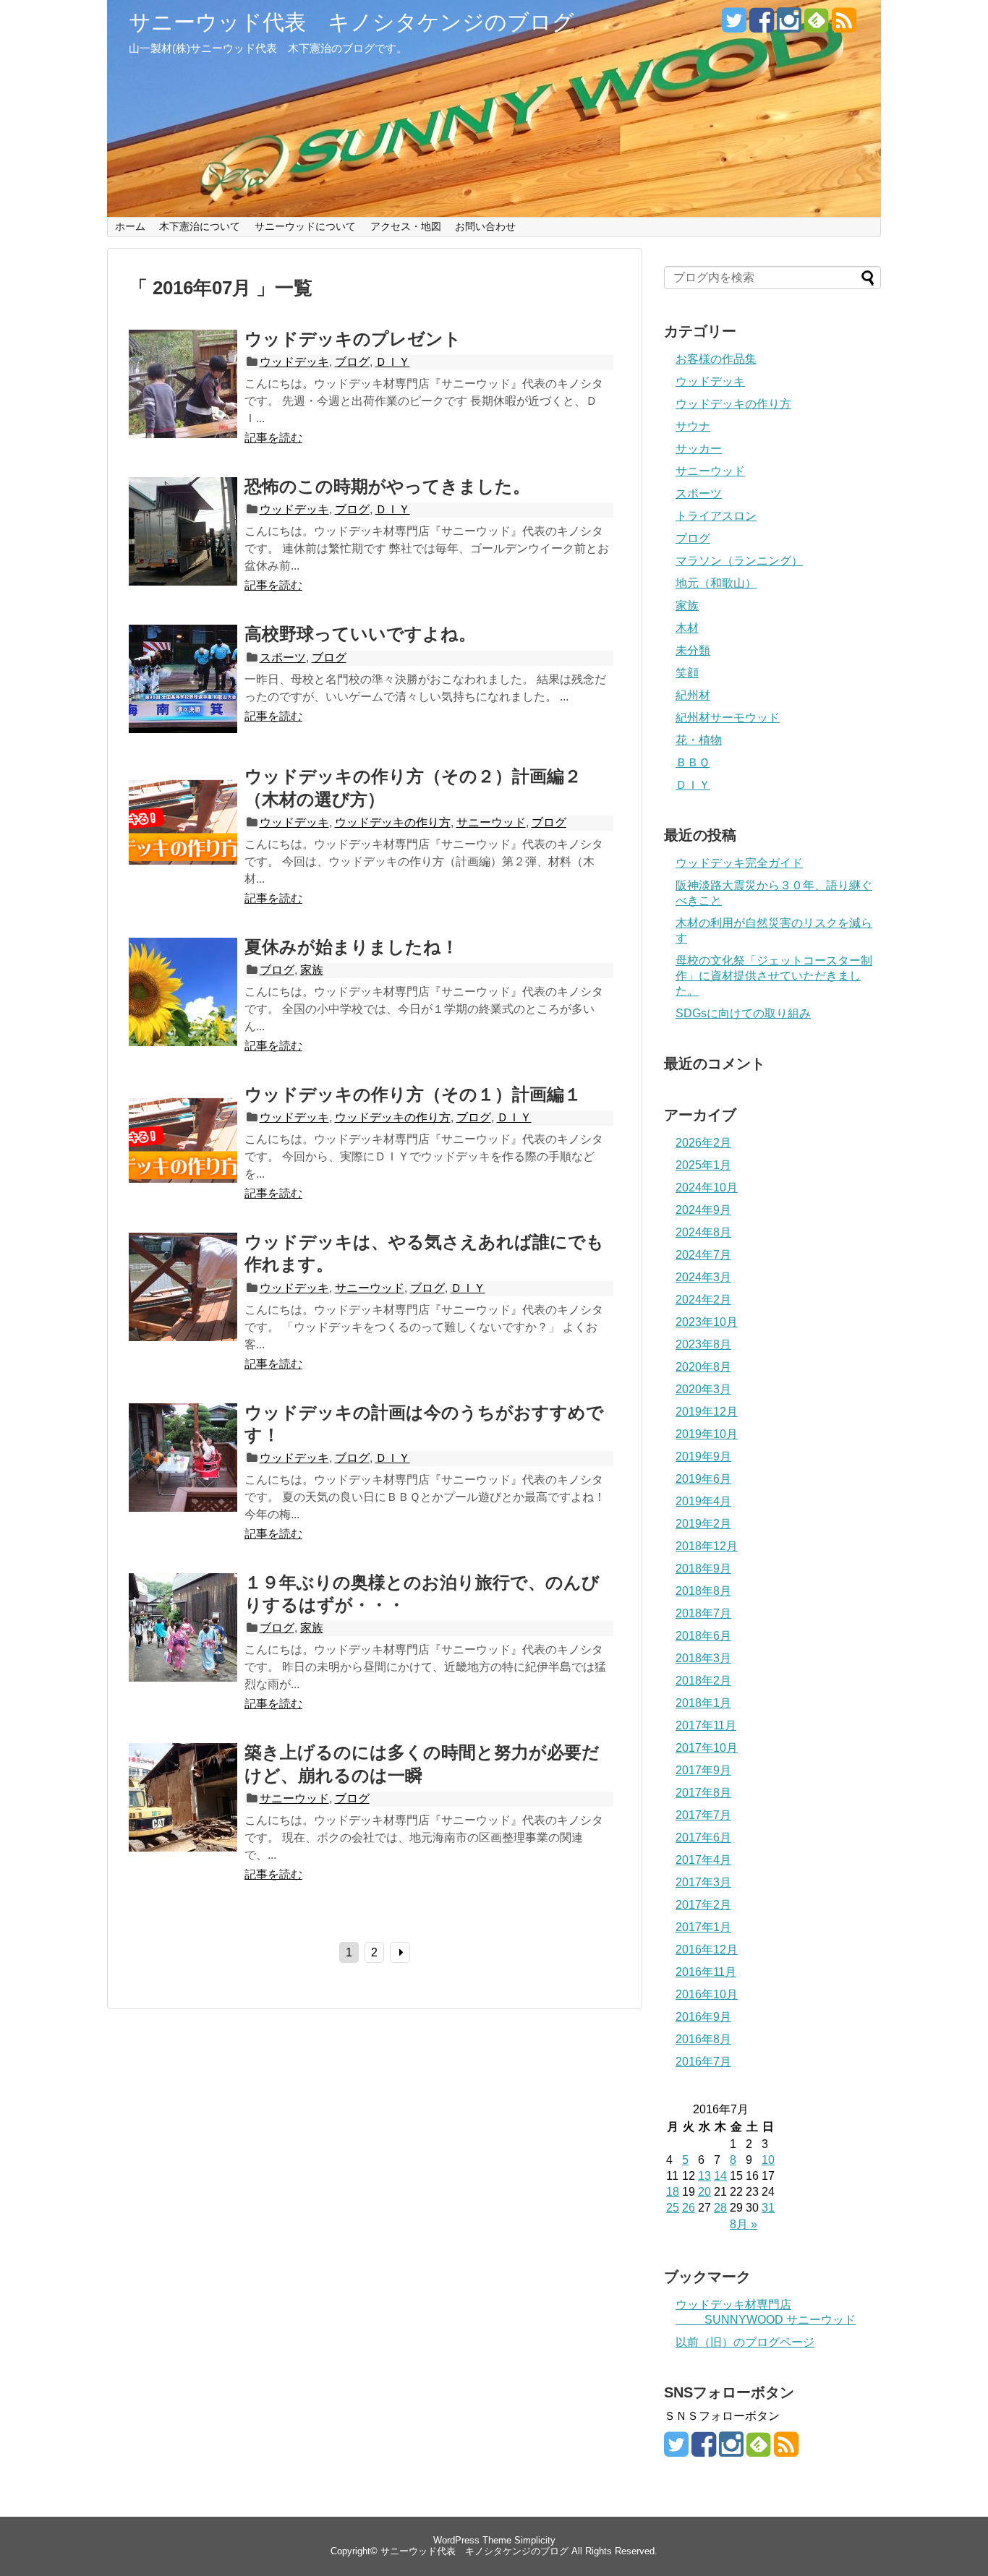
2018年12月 (707, 1546)
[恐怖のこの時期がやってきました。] (183, 547)
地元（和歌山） (716, 583)
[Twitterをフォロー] (734, 26)
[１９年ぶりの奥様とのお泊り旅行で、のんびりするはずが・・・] (183, 1643)
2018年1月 (703, 1703)
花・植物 (699, 740)
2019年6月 (703, 1479)
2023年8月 (703, 1344)
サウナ (693, 426)
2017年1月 (703, 1927)
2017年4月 (703, 1860)
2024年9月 (703, 1210)
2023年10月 (707, 1322)
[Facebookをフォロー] (761, 26)
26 (689, 2208)
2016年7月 (703, 2062)
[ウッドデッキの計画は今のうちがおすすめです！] (183, 1473)
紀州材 (693, 695)
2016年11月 (706, 1972)
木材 (687, 628)
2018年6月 (703, 1636)
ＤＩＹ (393, 362)
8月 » (744, 2224)
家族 (312, 970)
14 (720, 2176)
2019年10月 (707, 1434)
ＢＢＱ (693, 762)
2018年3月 (703, 1658)
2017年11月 (706, 1725)
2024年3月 (703, 1277)
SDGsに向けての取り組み (743, 1013)
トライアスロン (716, 516)
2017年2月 (703, 1905)
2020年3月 (703, 1389)
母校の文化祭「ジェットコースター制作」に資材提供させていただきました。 (774, 976)
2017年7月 (703, 1815)
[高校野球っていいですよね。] (183, 695)
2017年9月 (703, 1770)
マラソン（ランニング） (739, 561)
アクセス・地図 (406, 226)
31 (768, 2208)
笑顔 (687, 673)
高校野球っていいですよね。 (360, 634)
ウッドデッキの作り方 (393, 822)
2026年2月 (703, 1143)
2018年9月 (703, 1569)
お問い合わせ (485, 226)
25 (673, 2208)
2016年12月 (707, 1950)
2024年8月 (703, 1232)
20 (704, 2192)
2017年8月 (703, 1793)
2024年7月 (703, 1255)
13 (704, 2176)
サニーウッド (491, 822)
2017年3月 (703, 1882)
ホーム (130, 226)
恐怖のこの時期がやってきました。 (387, 486)
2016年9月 (703, 2017)
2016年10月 (707, 1994)
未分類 (693, 650)
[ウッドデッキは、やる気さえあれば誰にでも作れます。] (183, 1303)
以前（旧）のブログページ (745, 2342)
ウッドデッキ (294, 362)
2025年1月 (703, 1165)
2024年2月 (703, 1300)
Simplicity (535, 2540)
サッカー (699, 449)
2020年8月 (703, 1367)
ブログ (352, 362)
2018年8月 (703, 1591)
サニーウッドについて (305, 226)
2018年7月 (703, 1613)
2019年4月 (703, 1501)
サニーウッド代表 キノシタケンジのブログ (352, 22)
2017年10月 (707, 1748)
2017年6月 (703, 1837)
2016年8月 (703, 2039)
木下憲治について (200, 226)
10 (768, 2160)
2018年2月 (703, 1681)
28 (720, 2208)
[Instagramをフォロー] (789, 26)
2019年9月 (703, 1456)
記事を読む (273, 438)
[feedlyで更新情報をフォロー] (816, 26)
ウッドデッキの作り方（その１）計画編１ (413, 1094)
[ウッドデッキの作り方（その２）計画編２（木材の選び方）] (183, 837)
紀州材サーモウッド (728, 718)
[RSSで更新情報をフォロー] (844, 26)
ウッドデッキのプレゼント (353, 339)
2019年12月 (707, 1412)
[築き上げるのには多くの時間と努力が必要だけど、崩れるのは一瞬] (183, 1813)
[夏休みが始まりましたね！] (183, 1008)
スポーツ (283, 658)
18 (673, 2192)
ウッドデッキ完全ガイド (739, 863)
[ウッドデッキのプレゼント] (183, 400)
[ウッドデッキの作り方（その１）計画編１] (183, 1155)
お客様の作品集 (716, 359)
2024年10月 (707, 1188)
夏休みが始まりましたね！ (352, 947)
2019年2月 (703, 1524)
